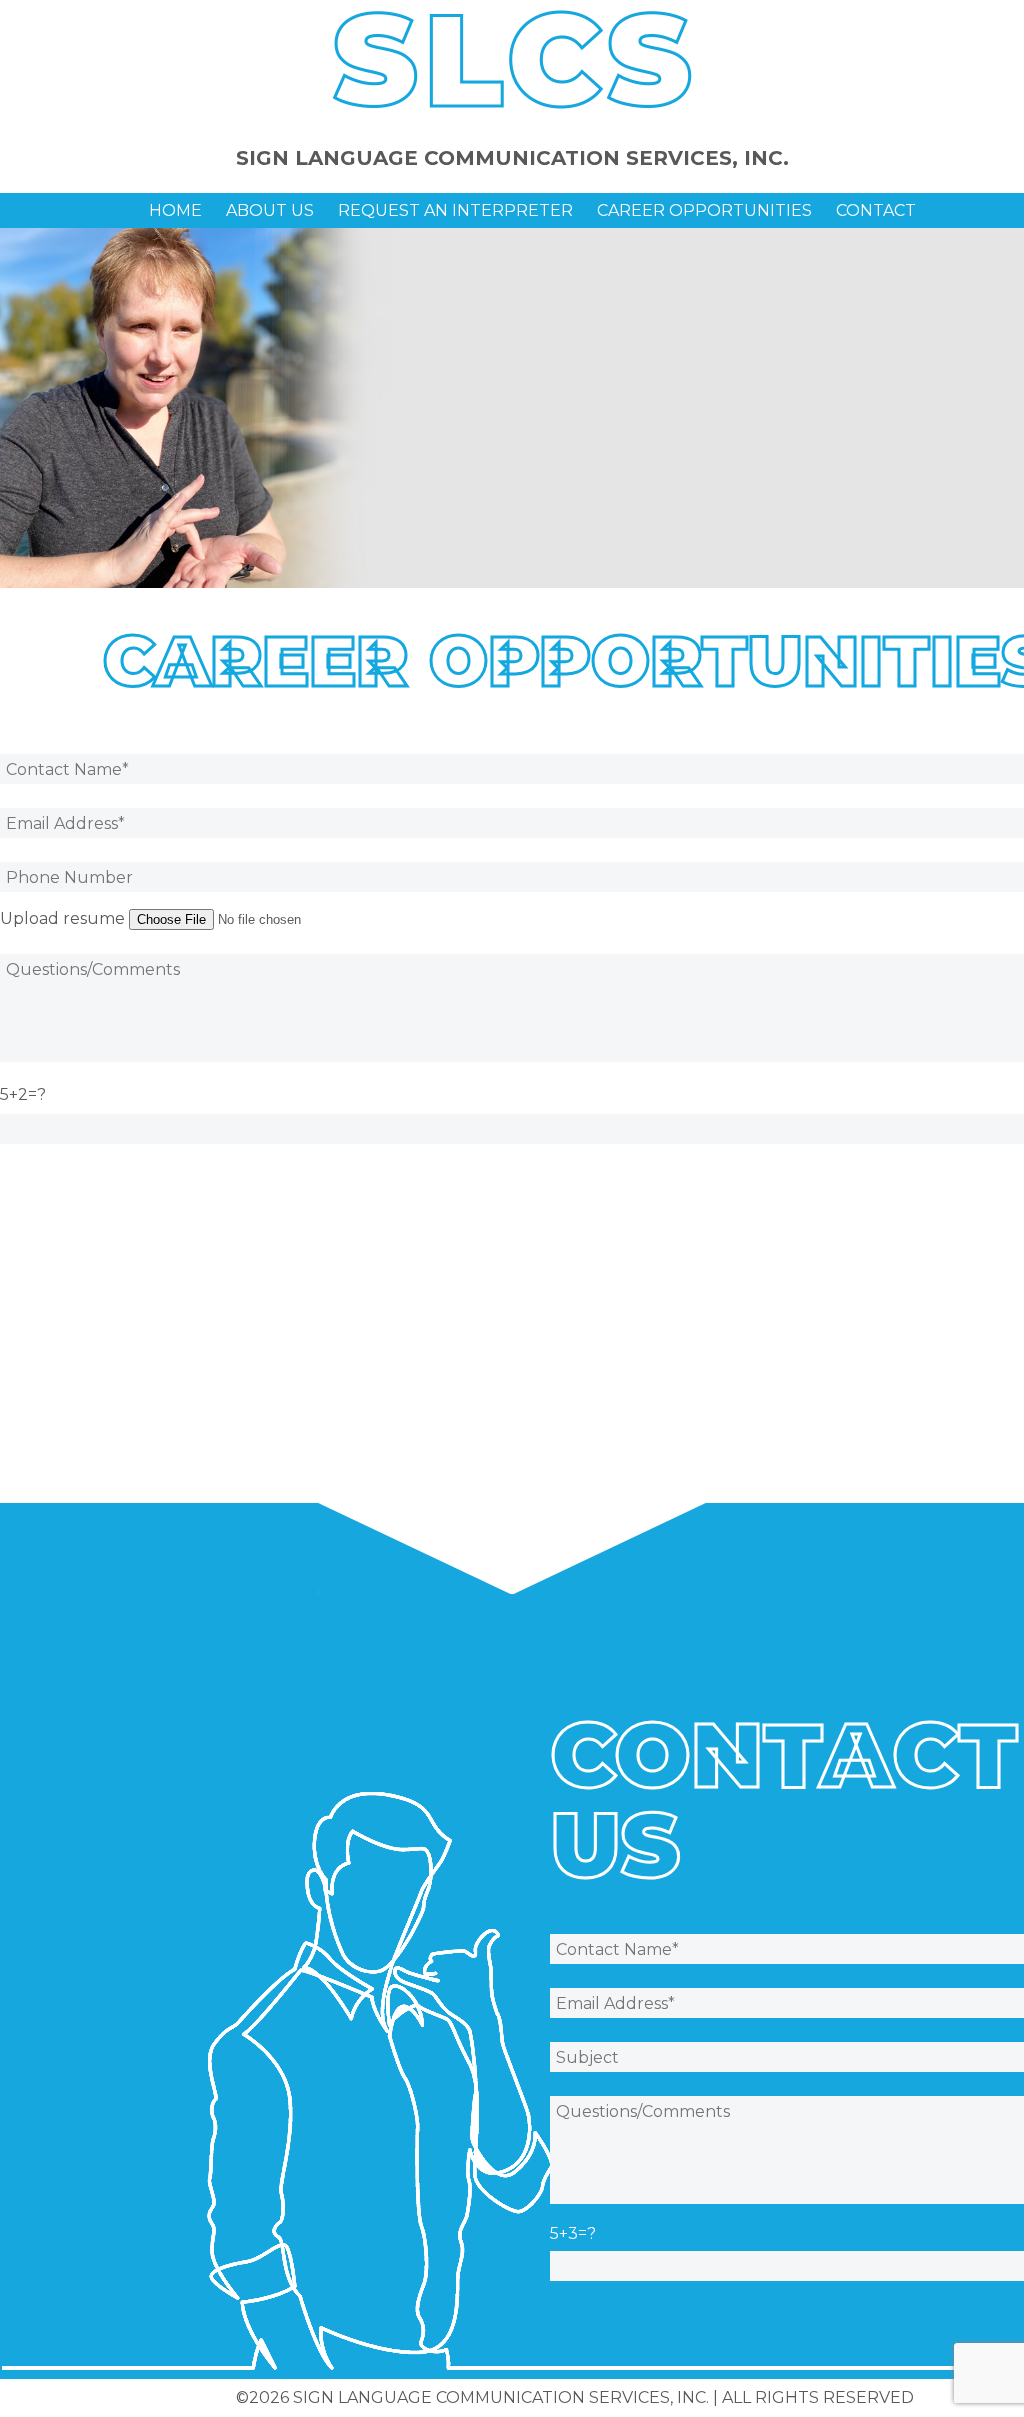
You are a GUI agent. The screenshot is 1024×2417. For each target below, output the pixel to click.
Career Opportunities (704, 210)
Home (175, 210)
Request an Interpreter (455, 210)
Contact (876, 210)
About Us (270, 210)
